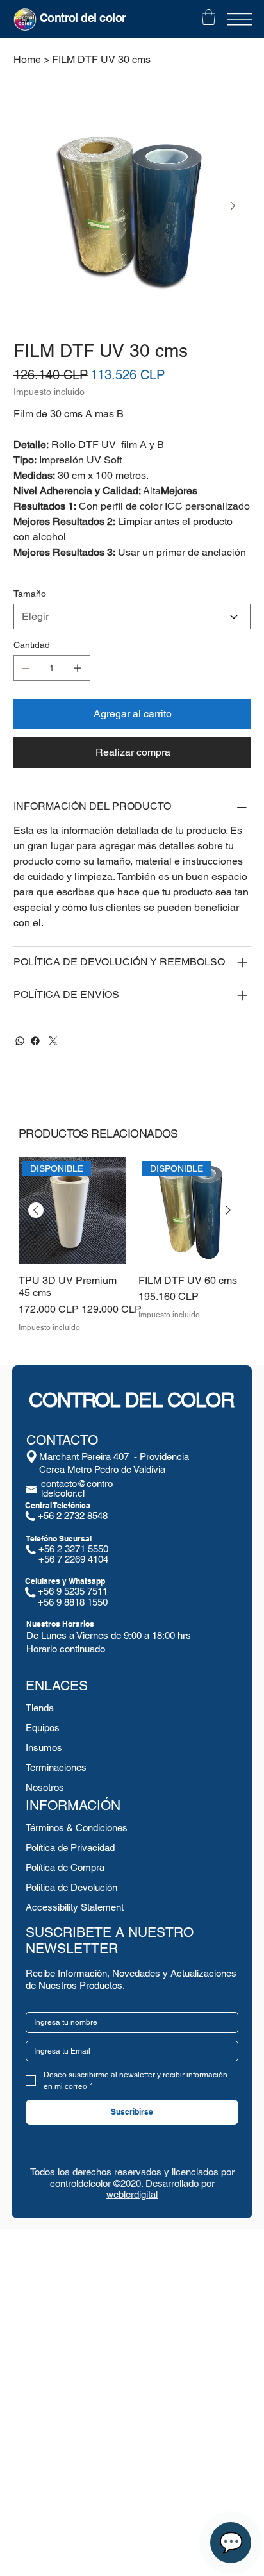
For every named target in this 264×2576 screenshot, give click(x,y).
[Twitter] (53, 1041)
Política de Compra (65, 1867)
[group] (132, 1251)
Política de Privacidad (70, 1848)
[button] (209, 17)
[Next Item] (233, 206)
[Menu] (240, 19)
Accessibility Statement (75, 1907)
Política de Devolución (71, 1887)
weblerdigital (132, 2194)
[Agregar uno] (78, 668)
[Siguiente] (228, 1210)
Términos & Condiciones (77, 1828)
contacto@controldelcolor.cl (77, 1488)
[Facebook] (35, 1041)
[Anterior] (36, 1210)
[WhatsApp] (20, 1041)
